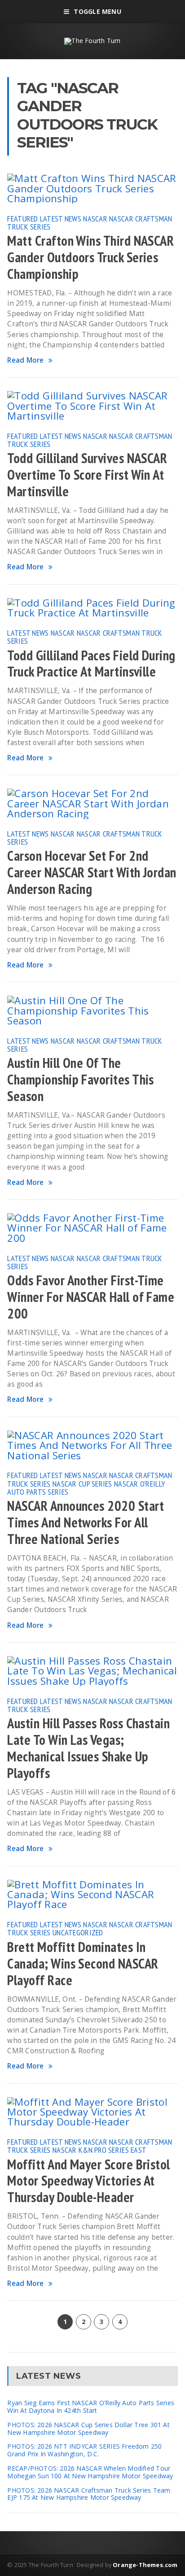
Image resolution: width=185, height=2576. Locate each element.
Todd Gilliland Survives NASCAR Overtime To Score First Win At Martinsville (87, 475)
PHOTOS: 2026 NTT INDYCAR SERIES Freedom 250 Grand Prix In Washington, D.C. (84, 2450)
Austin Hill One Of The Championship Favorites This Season (80, 1080)
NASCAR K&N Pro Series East (99, 2150)
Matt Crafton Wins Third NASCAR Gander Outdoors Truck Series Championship (90, 257)
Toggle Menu (97, 11)
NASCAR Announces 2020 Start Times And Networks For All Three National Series (86, 1522)
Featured (22, 218)
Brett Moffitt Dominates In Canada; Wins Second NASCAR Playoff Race (83, 1964)
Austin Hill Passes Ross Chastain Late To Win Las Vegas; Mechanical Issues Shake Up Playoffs (88, 1748)
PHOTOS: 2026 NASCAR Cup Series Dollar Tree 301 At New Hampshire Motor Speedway (88, 2429)
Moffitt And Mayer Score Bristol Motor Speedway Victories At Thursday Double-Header (88, 2181)
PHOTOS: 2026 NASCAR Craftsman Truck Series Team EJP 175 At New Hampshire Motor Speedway (89, 2494)
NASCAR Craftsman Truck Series (85, 637)
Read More (25, 360)
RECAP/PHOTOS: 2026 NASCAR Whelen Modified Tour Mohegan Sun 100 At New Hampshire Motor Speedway (90, 2472)
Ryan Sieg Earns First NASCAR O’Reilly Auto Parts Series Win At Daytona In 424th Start (91, 2407)
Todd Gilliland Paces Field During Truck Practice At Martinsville (91, 664)
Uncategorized (78, 1932)
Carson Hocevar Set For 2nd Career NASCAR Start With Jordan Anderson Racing (92, 872)
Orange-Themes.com (145, 2565)
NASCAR (95, 218)
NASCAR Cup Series (82, 1483)
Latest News (61, 218)
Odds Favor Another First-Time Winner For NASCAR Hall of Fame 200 (91, 1297)
